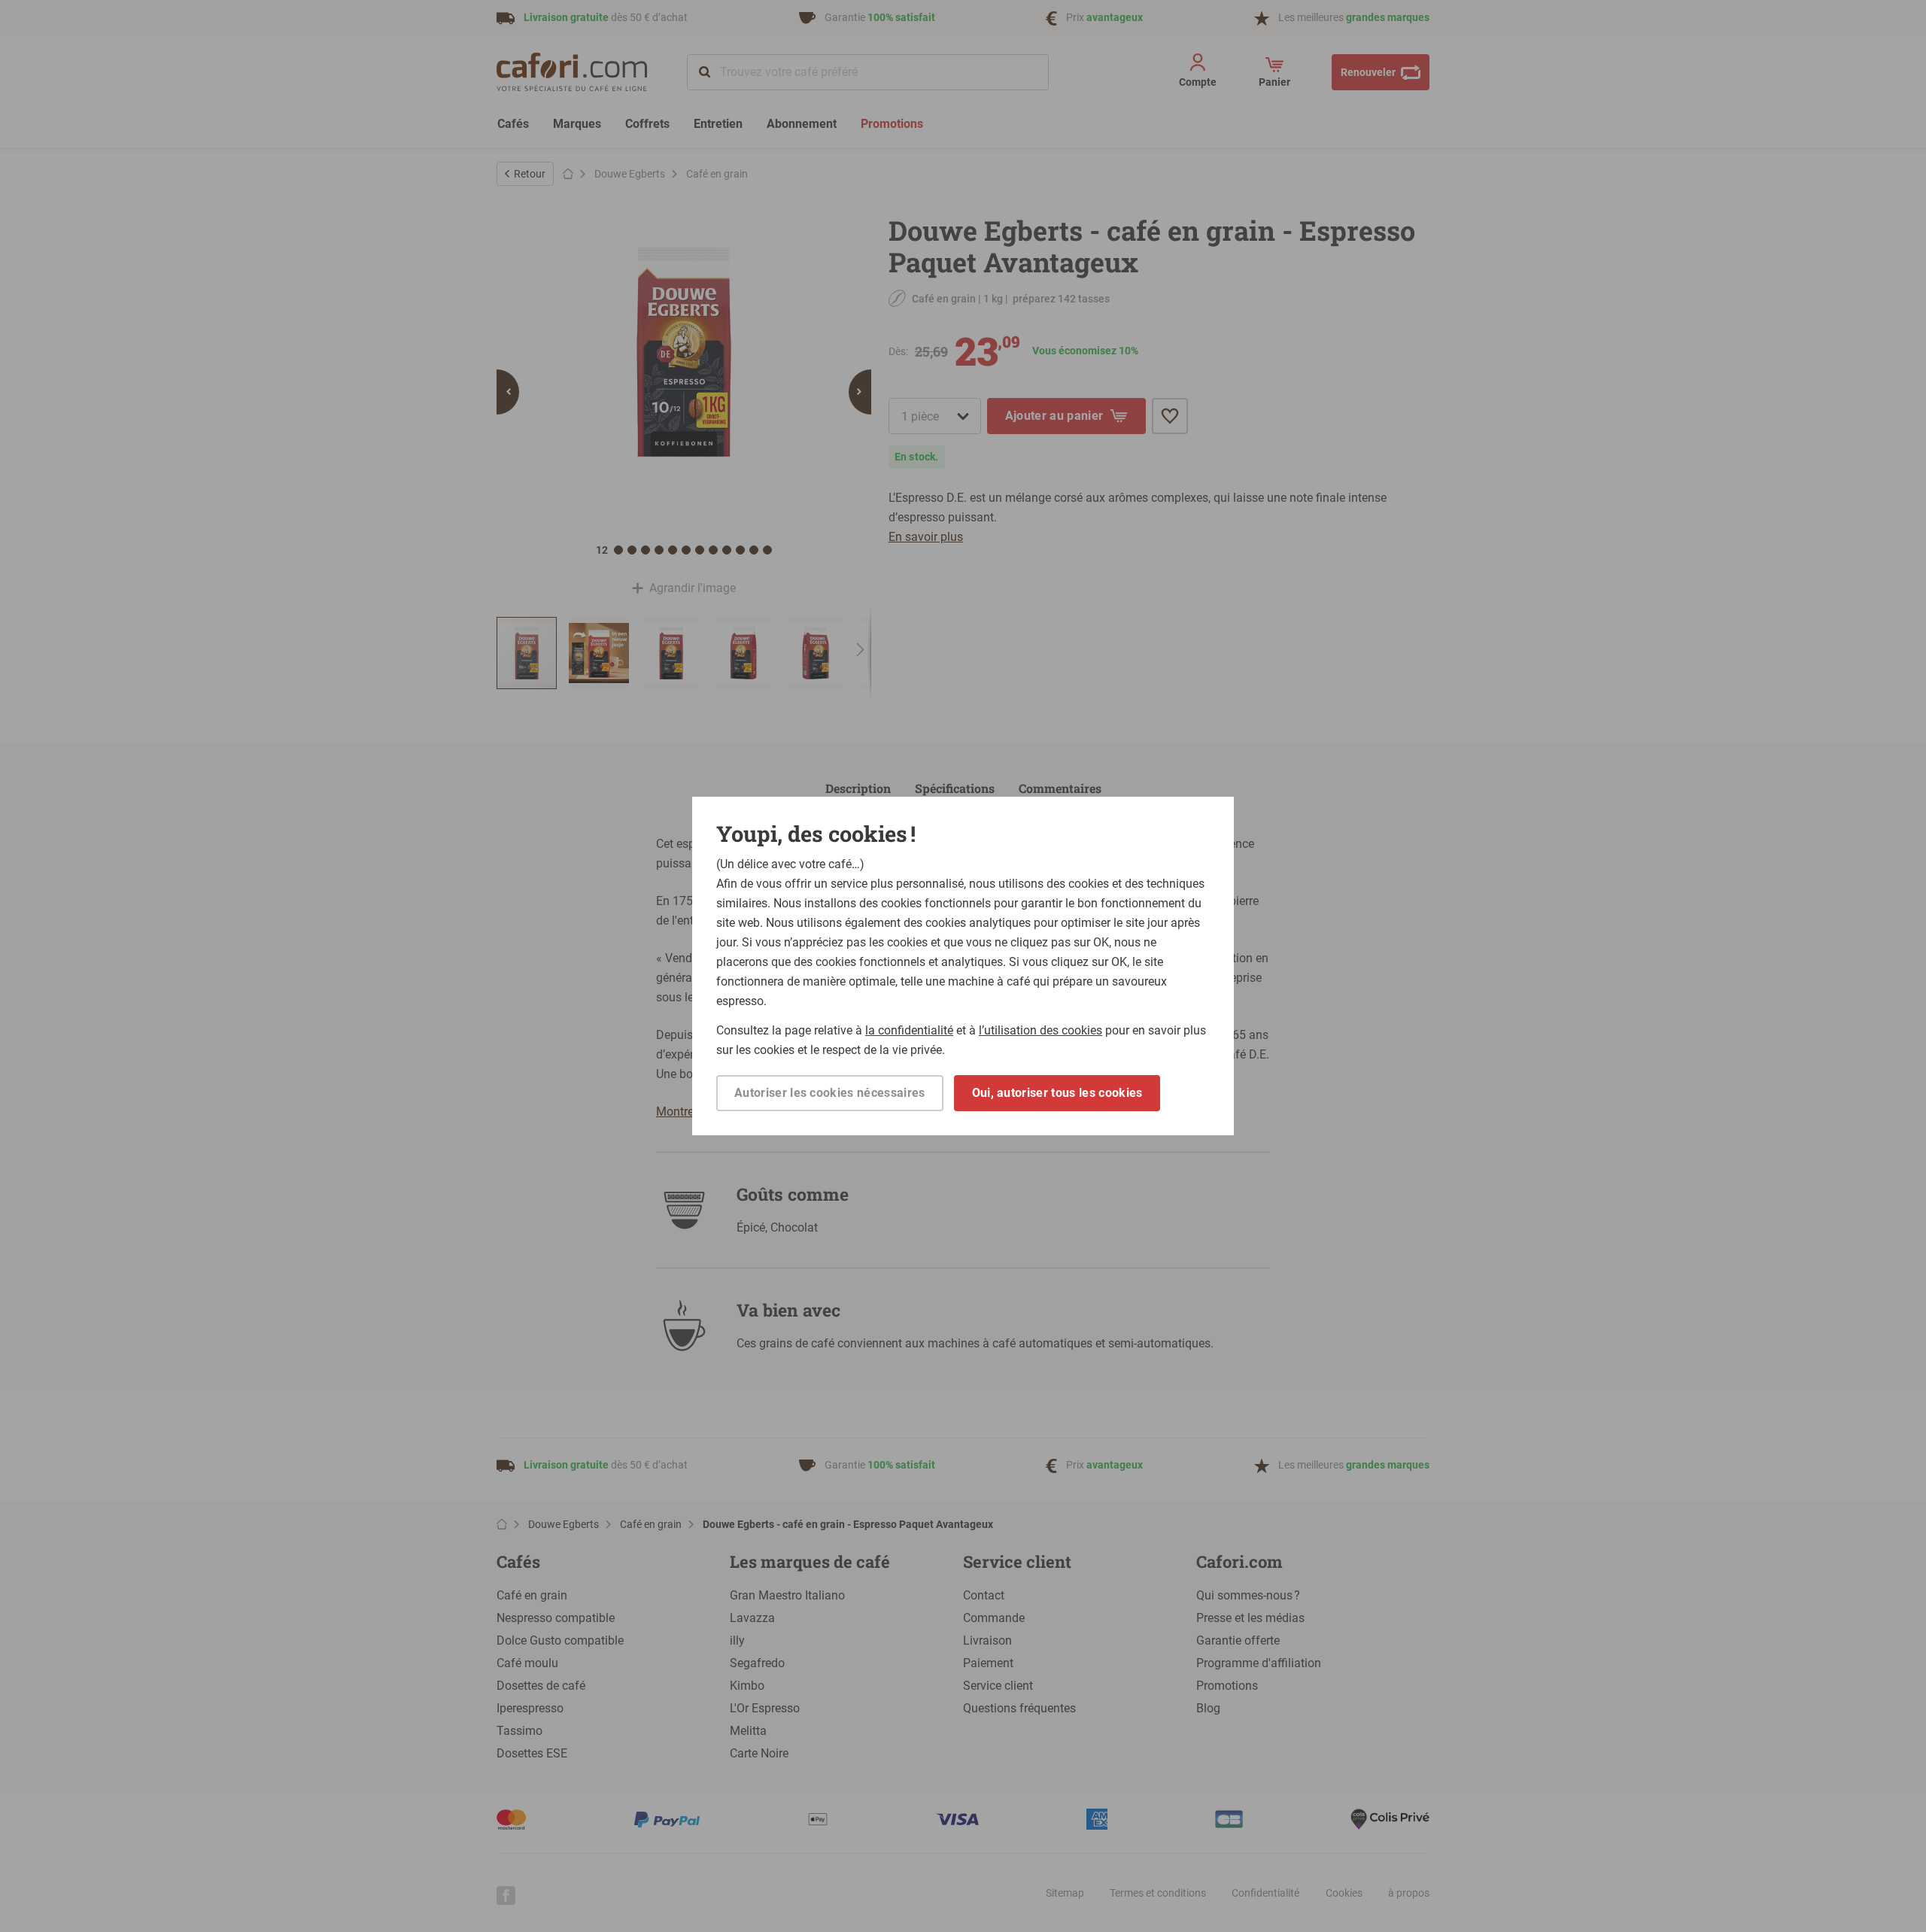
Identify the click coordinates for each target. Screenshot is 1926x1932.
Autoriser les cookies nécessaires (830, 1093)
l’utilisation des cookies (1040, 1030)
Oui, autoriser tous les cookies (1057, 1093)
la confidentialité (909, 1030)
